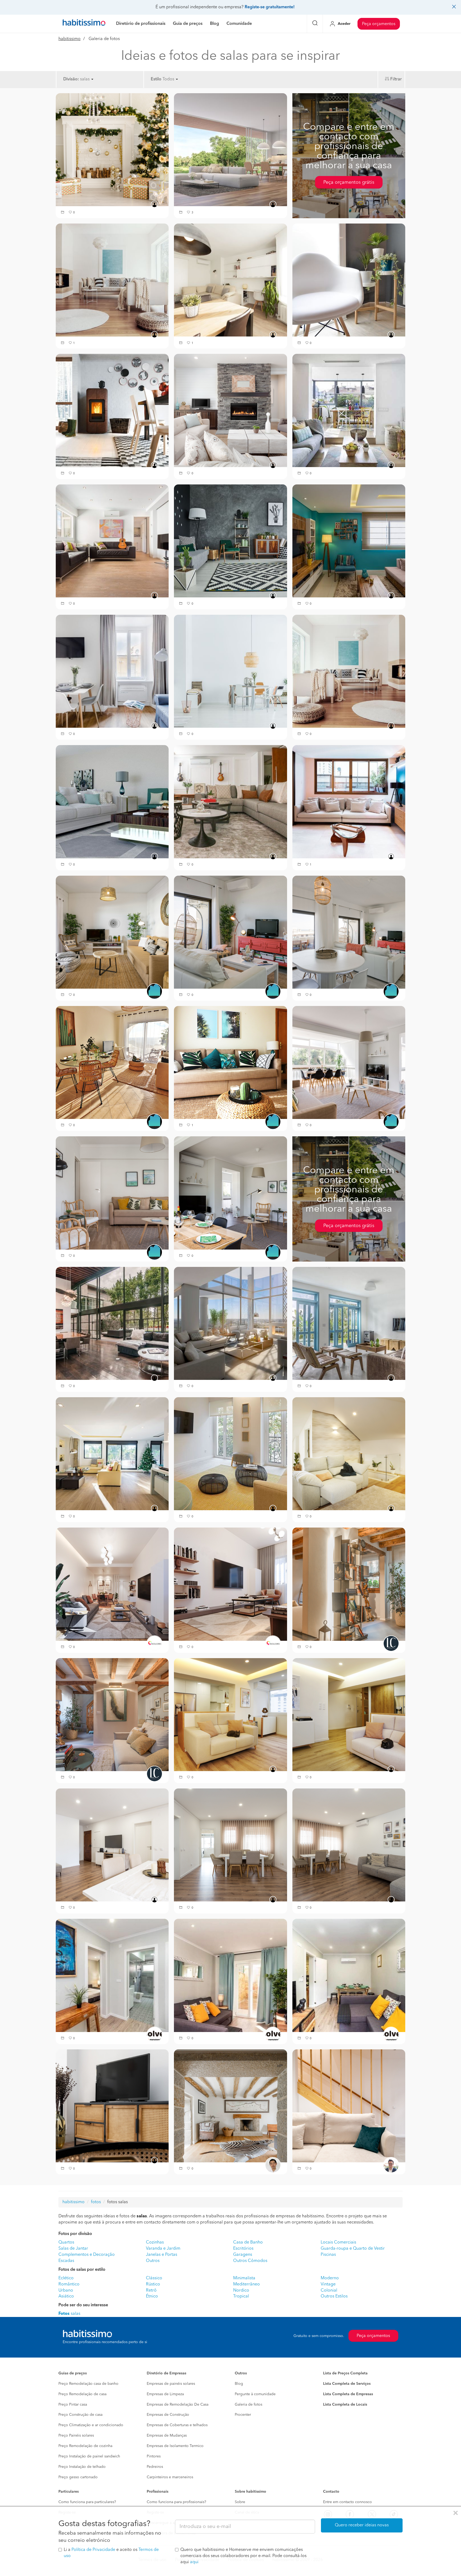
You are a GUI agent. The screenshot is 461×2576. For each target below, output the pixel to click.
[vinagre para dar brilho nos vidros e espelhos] (112, 1323)
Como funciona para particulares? (87, 2502)
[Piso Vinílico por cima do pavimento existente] (230, 150)
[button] (63, 213)
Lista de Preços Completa (345, 2373)
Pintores (154, 2456)
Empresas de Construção (168, 2415)
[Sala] (112, 1584)
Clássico (154, 2278)
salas (69, 2314)
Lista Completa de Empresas (348, 2394)
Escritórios (243, 2249)
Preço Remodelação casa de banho (88, 2384)
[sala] (230, 1975)
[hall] (112, 1975)
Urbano (66, 2291)
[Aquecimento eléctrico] (230, 280)
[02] (349, 2106)
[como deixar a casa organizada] (349, 802)
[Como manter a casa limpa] (112, 802)
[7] (112, 1845)
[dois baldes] (230, 1454)
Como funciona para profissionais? (176, 2502)
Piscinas (328, 2255)
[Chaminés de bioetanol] (230, 410)
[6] (230, 1845)
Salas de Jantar (73, 2249)
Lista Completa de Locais (345, 2405)
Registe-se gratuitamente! (270, 7)
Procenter (243, 2415)
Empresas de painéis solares (171, 2384)
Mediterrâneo (247, 2284)
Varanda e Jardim (163, 2249)
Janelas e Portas (162, 2255)
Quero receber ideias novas (362, 2525)
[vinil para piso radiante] (349, 671)
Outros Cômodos (250, 2261)
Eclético (66, 2278)
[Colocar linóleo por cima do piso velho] (112, 280)
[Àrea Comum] (112, 2106)
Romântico (69, 2284)
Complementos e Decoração (87, 2255)
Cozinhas (155, 2242)
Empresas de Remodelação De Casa (178, 2405)
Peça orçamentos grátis (349, 182)
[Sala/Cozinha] (230, 1714)
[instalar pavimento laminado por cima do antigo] (112, 541)
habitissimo (69, 39)
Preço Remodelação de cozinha (85, 2446)
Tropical (241, 2296)
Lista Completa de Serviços (347, 2384)
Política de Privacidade (93, 2550)
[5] (349, 1845)
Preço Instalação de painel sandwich (89, 2456)
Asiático (66, 2296)
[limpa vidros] (349, 1323)
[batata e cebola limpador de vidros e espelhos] (230, 1323)
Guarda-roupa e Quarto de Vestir (353, 2249)
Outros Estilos (334, 2296)
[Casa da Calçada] (230, 2106)
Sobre (240, 2502)
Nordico (241, 2291)
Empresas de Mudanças (167, 2436)
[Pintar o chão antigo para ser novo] (349, 541)
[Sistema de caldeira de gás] (349, 410)
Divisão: (71, 79)
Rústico (153, 2284)
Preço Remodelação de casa (82, 2394)
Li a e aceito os (111, 2553)
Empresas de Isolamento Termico (175, 2446)
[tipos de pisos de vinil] (230, 671)
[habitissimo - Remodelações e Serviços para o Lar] (84, 24)
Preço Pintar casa (73, 2405)
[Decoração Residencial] (112, 932)
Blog (239, 2384)
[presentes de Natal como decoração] (112, 150)
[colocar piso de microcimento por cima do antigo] (230, 541)
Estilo (156, 79)
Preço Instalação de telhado (82, 2467)
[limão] (112, 1454)
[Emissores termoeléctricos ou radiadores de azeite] (349, 280)
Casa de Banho (248, 2242)
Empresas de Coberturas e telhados (177, 2425)
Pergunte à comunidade (255, 2394)
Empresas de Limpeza (165, 2394)
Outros (153, 2261)
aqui (194, 2562)
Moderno (330, 2278)
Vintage (328, 2284)
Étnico (152, 2296)
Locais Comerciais (338, 2242)
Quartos (66, 2242)
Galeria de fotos (249, 2405)
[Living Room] (112, 1714)
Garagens (243, 2255)
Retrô (151, 2291)
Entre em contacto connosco (347, 2502)
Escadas (66, 2261)
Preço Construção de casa (80, 2415)
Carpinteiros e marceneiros (170, 2477)
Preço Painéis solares (76, 2436)
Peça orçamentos (379, 24)
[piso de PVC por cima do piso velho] (112, 671)
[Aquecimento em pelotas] (112, 410)
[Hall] (349, 1584)
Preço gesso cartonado (78, 2477)
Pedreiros (155, 2467)
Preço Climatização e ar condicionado (91, 2425)
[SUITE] (349, 1454)
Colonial (329, 2291)
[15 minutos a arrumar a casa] (230, 802)
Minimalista (244, 2278)
